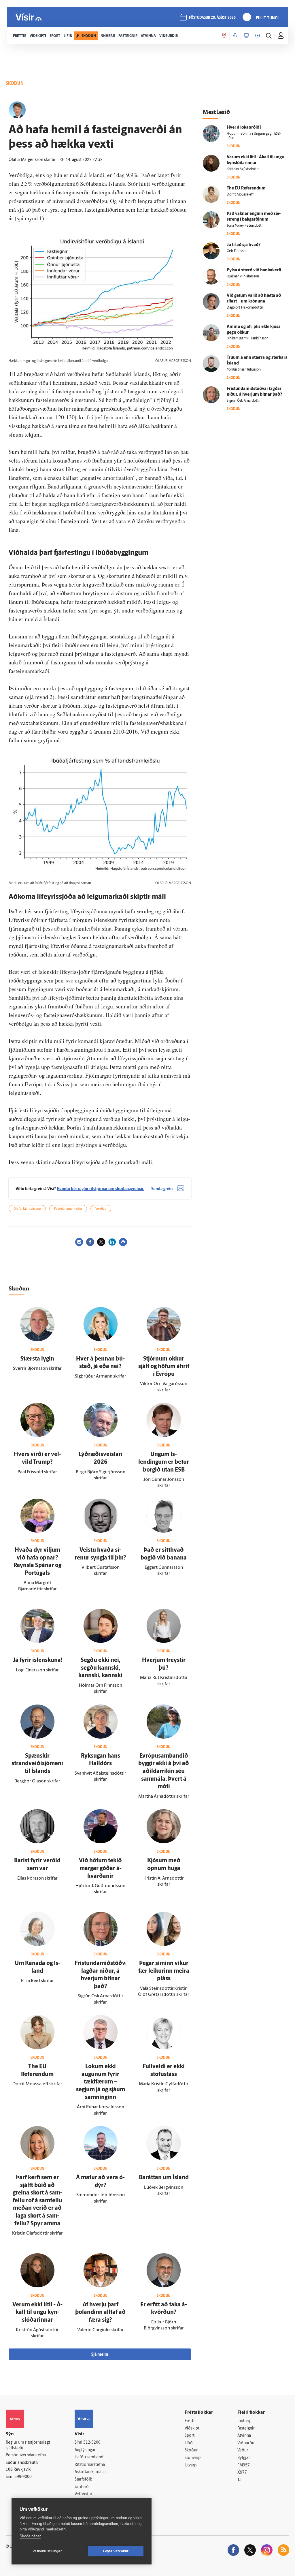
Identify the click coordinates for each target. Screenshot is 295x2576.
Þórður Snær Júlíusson (244, 370)
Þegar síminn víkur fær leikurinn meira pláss (164, 1971)
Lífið (189, 2443)
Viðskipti (193, 2428)
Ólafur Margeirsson (27, 1209)
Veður (243, 2450)
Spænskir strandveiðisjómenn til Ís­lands (38, 1764)
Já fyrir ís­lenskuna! (37, 1660)
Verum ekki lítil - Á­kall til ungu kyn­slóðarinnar (37, 2313)
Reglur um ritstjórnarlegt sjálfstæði (28, 2445)
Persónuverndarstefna (26, 2455)
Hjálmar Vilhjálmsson (243, 277)
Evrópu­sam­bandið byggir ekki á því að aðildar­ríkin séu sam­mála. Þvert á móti (164, 1771)
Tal (240, 2480)
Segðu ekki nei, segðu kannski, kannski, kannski (100, 1668)
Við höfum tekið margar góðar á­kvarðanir (100, 1868)
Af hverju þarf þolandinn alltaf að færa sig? (100, 2313)
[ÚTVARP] (258, 36)
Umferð (82, 2487)
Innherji (244, 2421)
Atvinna (244, 2436)
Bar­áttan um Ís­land (164, 2178)
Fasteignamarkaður (68, 1209)
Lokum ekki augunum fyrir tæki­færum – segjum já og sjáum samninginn (101, 2082)
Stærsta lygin (37, 1359)
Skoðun (192, 2450)
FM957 (244, 2465)
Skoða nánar (30, 2536)
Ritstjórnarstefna (90, 2465)
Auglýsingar (85, 2450)
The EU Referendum (246, 188)
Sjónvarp (193, 2458)
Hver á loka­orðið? (244, 128)
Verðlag (101, 1209)
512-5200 (92, 2443)
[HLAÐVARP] (235, 36)
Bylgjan (244, 2458)
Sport (190, 2436)
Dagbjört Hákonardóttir (245, 308)
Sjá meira (100, 2355)
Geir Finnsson (237, 251)
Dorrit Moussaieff (240, 195)
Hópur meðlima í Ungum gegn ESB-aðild (254, 136)
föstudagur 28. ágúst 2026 (212, 18)
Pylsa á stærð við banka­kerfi (254, 270)
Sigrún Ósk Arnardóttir (244, 401)
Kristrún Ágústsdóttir (243, 169)
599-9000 (23, 2477)
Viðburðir (246, 2443)
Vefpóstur (83, 2494)
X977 (242, 2473)
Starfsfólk (83, 2480)
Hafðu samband (89, 2457)
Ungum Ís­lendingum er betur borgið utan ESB (164, 1462)
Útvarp (191, 2465)
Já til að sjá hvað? (244, 245)
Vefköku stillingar (47, 2551)
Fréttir (190, 2421)
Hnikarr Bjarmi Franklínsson (248, 339)
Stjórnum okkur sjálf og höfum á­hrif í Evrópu (164, 1367)
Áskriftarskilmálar (90, 2472)
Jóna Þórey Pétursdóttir (245, 226)
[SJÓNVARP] (246, 36)
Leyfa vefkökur (116, 2551)
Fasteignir (246, 2428)
